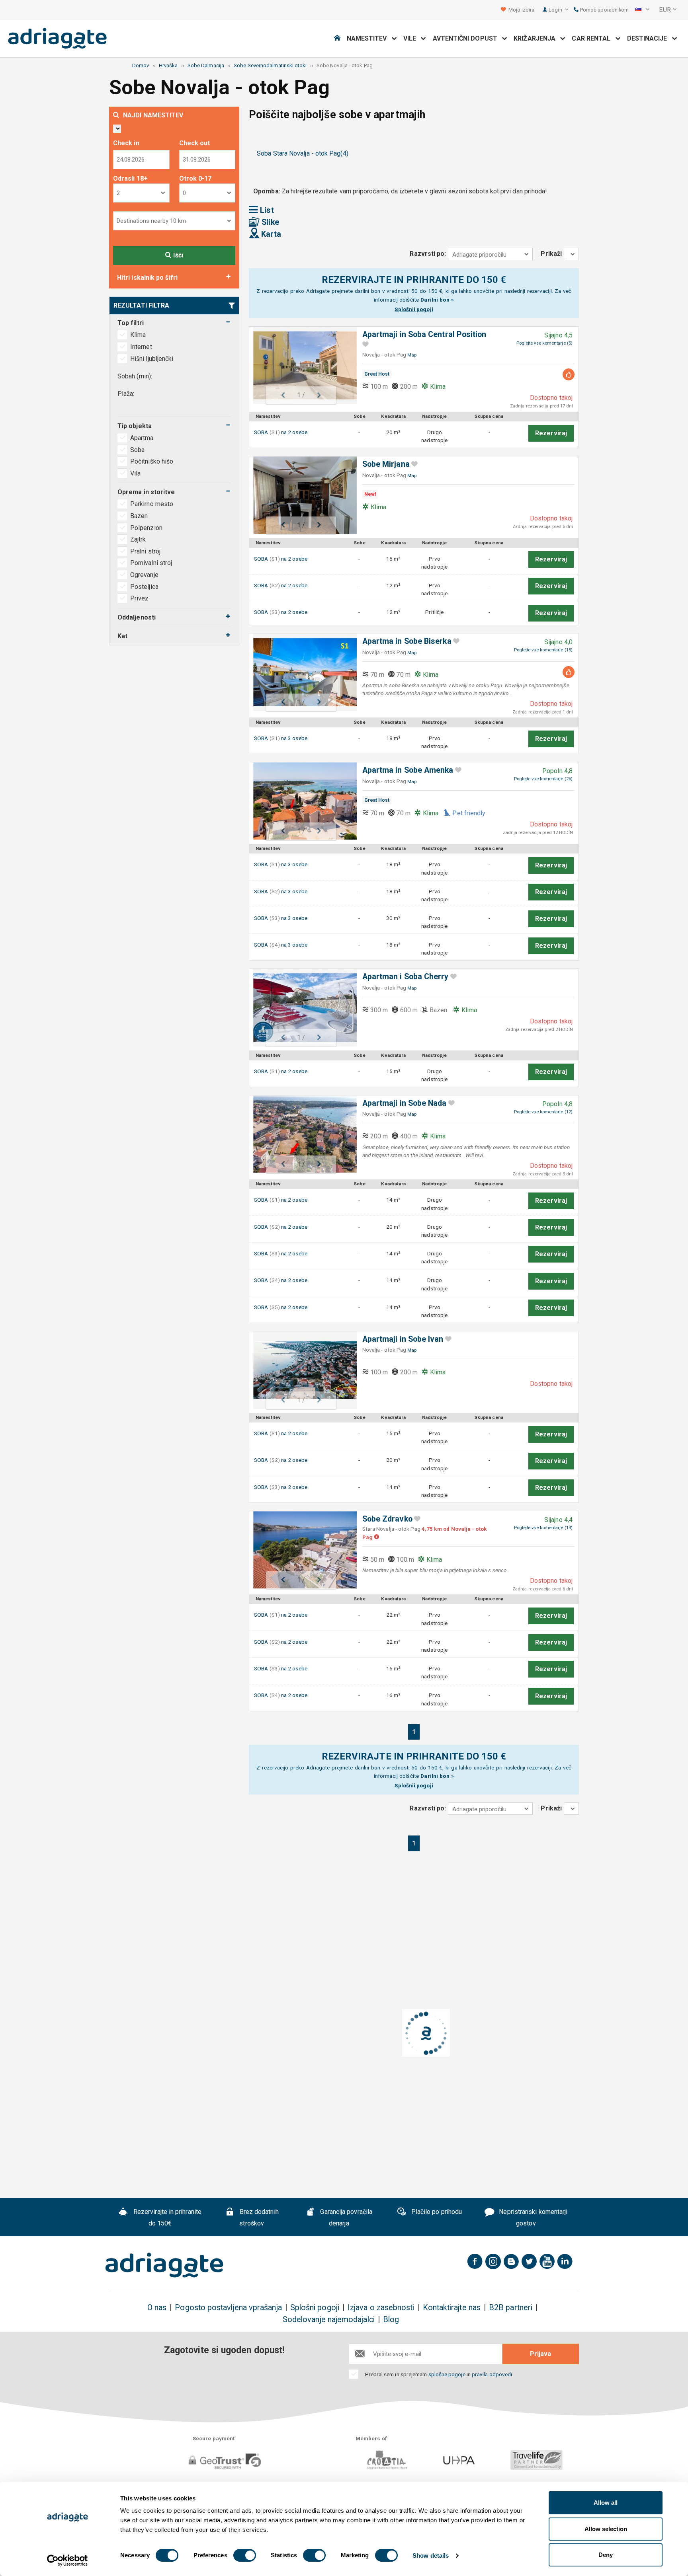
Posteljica (144, 587)
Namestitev (369, 38)
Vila (136, 473)
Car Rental (593, 38)
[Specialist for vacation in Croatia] (164, 2265)
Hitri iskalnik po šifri (147, 278)
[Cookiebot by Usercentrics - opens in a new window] (67, 2560)
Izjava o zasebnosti (381, 2308)
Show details (431, 2556)
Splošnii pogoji (414, 309)
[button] (642, 10)
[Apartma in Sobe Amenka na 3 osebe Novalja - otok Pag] (301, 801)
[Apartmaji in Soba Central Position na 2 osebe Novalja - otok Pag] (301, 365)
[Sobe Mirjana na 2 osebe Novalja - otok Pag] (301, 495)
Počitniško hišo (152, 461)
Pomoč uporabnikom (604, 10)
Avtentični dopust (468, 38)
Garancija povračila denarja (345, 2217)
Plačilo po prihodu (436, 2212)
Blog (391, 2320)
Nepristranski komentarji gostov (532, 2217)
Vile (412, 38)
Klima (138, 335)
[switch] (245, 2555)
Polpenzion (146, 528)
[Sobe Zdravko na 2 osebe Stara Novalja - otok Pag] (301, 1550)
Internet (141, 347)
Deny (606, 2555)
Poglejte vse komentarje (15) (543, 650)
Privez (139, 598)
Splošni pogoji (315, 2308)
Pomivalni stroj (151, 563)
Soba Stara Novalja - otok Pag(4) (303, 153)
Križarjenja (537, 38)
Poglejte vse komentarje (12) (543, 1112)
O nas (157, 2308)
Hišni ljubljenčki (152, 359)
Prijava (540, 2354)
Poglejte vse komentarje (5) (544, 343)
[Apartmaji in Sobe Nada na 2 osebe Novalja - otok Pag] (301, 1134)
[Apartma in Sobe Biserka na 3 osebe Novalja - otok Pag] (301, 672)
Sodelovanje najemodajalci (329, 2320)
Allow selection (606, 2529)
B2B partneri (511, 2308)
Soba (138, 450)
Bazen (139, 516)
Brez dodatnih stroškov (258, 2217)
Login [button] (556, 10)
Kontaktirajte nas (452, 2308)
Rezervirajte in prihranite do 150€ (167, 2217)
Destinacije (650, 38)
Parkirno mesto (152, 504)
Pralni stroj (145, 551)
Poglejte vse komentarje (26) (543, 779)
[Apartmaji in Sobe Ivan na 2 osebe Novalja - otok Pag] (301, 1370)
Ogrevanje (144, 575)
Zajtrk (138, 539)
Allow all (606, 2503)
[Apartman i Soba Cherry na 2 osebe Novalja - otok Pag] (301, 1008)
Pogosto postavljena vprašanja (228, 2308)
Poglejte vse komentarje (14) (543, 1528)
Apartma (143, 438)
